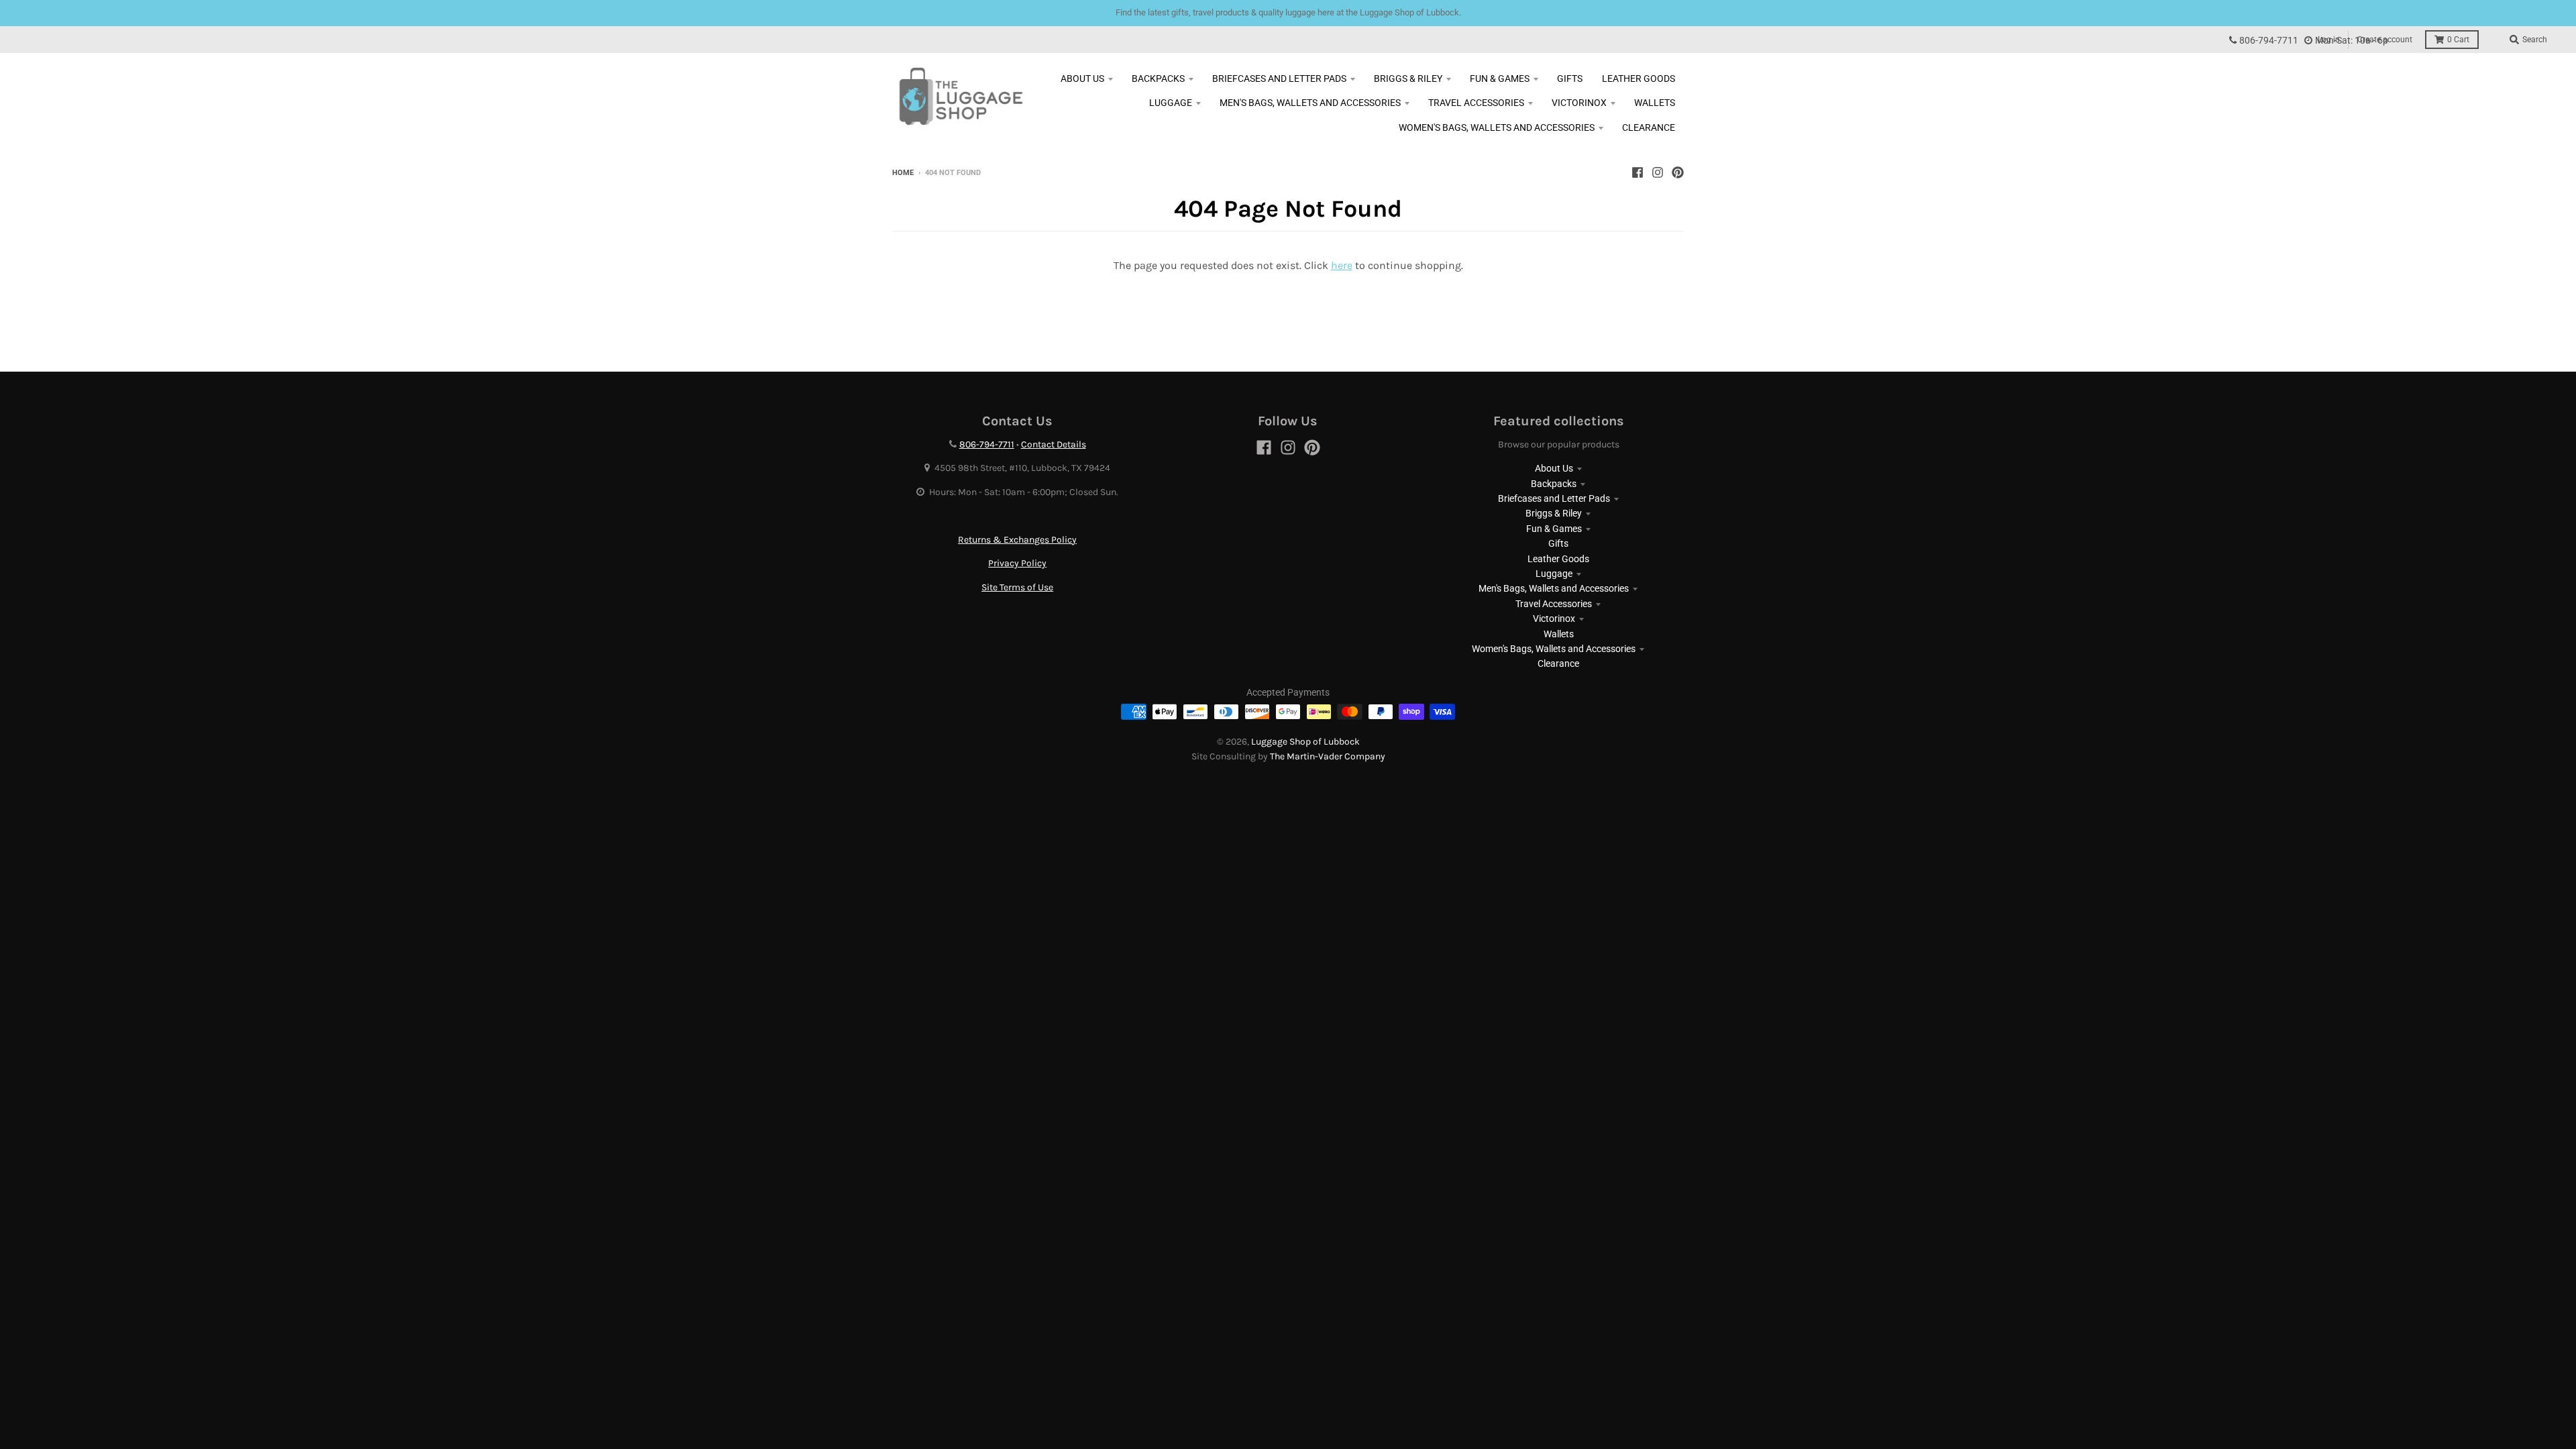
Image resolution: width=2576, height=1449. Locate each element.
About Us (1554, 468)
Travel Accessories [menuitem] (1476, 103)
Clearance (1558, 663)
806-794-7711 (2269, 41)
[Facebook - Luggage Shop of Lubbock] (1638, 172)
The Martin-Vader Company (1328, 756)
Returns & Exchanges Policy (1017, 540)
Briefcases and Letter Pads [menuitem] (1279, 78)
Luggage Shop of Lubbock (1305, 742)
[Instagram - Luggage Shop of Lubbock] (1658, 172)
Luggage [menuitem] (1171, 103)
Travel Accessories (1554, 604)
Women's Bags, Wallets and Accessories (1554, 649)
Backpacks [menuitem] (1158, 78)
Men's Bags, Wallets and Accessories (1554, 588)
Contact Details (1054, 444)
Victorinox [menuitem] (1579, 103)
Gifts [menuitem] (1570, 78)
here (1342, 265)
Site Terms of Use (1017, 587)
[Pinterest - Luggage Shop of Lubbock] (1678, 172)
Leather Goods (1558, 559)
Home (903, 173)
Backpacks (1554, 484)
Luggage (1554, 574)
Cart (2458, 40)
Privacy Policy (1017, 563)
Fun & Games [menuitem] (1500, 78)
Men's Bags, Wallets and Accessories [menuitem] (1310, 103)
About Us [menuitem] (1082, 78)
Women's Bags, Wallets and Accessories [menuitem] (1497, 127)
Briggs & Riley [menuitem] (1408, 78)
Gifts (1558, 543)
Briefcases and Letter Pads (1554, 498)
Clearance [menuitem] (1649, 127)
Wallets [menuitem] (1655, 103)
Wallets (1559, 634)
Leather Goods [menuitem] (1639, 78)
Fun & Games (1554, 529)
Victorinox (1554, 619)
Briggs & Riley (1554, 513)
